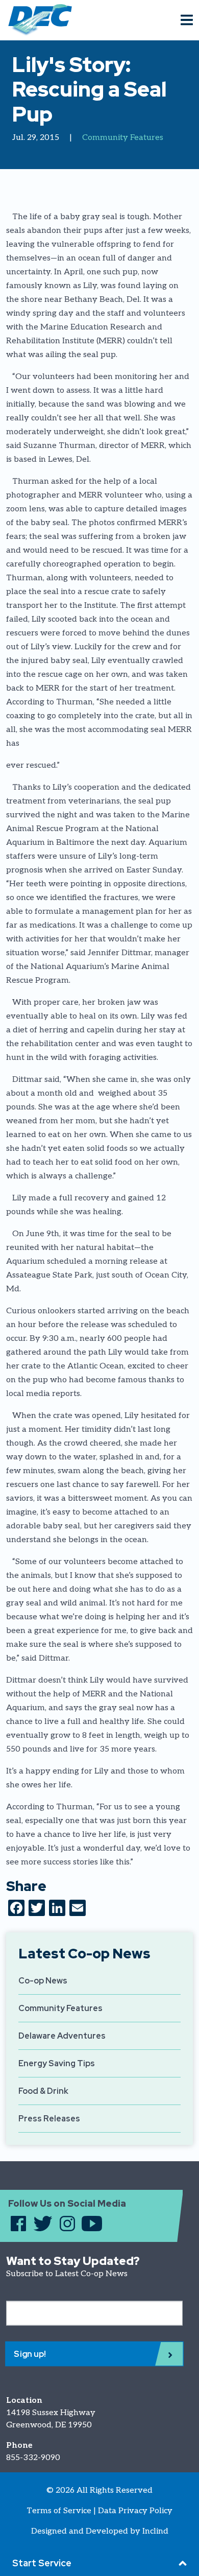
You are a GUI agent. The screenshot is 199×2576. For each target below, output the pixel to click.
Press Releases (49, 2119)
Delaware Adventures (62, 2036)
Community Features (123, 138)
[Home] (36, 20)
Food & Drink (43, 2091)
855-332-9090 (33, 2458)
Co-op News (43, 1981)
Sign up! (30, 2354)
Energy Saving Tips (57, 2063)
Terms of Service (59, 2511)
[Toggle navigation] (187, 20)
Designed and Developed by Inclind (100, 2531)
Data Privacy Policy (135, 2511)
